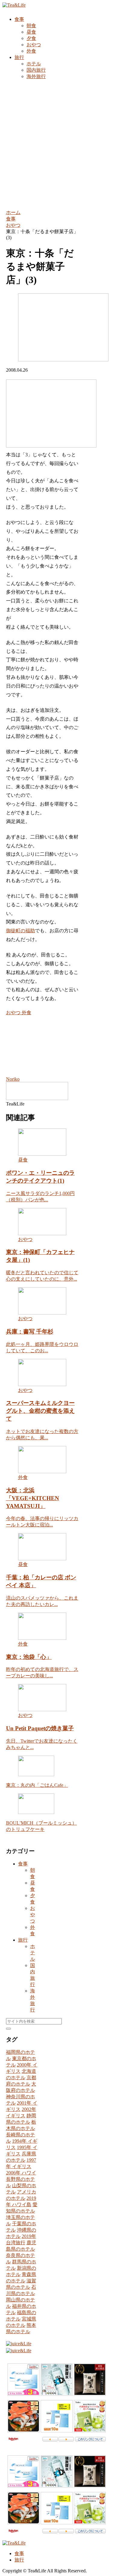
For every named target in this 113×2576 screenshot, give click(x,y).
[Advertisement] (56, 144)
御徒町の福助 (20, 931)
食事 (23, 1864)
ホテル (33, 1953)
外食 (26, 1013)
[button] (8, 2029)
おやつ (13, 1013)
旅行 (23, 1940)
